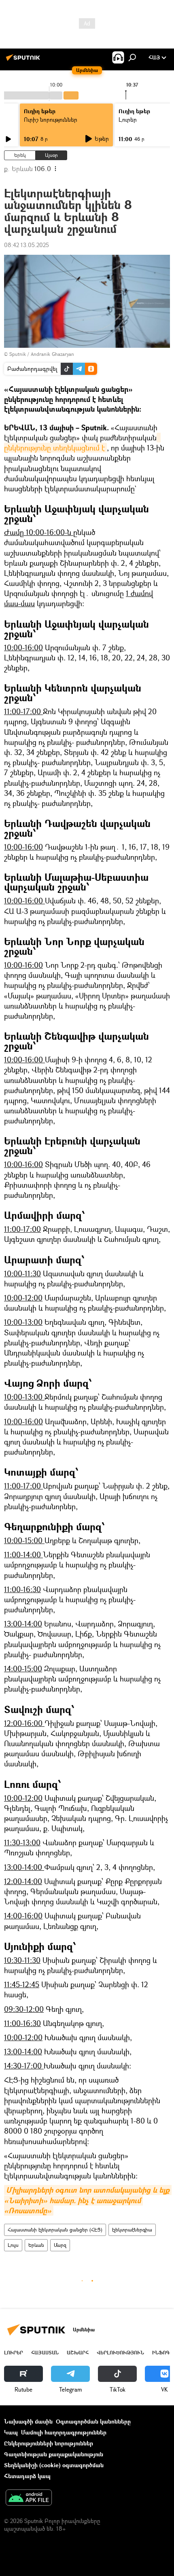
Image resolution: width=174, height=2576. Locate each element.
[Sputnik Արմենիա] (24, 60)
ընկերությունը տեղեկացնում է (82, 443)
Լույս (13, 2245)
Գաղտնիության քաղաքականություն (54, 2454)
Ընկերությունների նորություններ (49, 2443)
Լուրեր (14, 2353)
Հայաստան (45, 2353)
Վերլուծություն (120, 2353)
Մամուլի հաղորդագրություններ (64, 2432)
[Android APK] (29, 2498)
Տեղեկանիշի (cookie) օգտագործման (54, 2465)
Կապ (11, 2432)
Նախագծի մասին (28, 2421)
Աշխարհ (78, 2353)
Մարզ (60, 2245)
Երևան (36, 2245)
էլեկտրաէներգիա (132, 2230)
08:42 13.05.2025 (27, 245)
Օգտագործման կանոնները (93, 2421)
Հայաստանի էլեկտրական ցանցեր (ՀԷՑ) (55, 2230)
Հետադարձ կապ (27, 2476)
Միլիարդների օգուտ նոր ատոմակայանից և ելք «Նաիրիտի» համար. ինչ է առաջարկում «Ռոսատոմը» (88, 2200)
